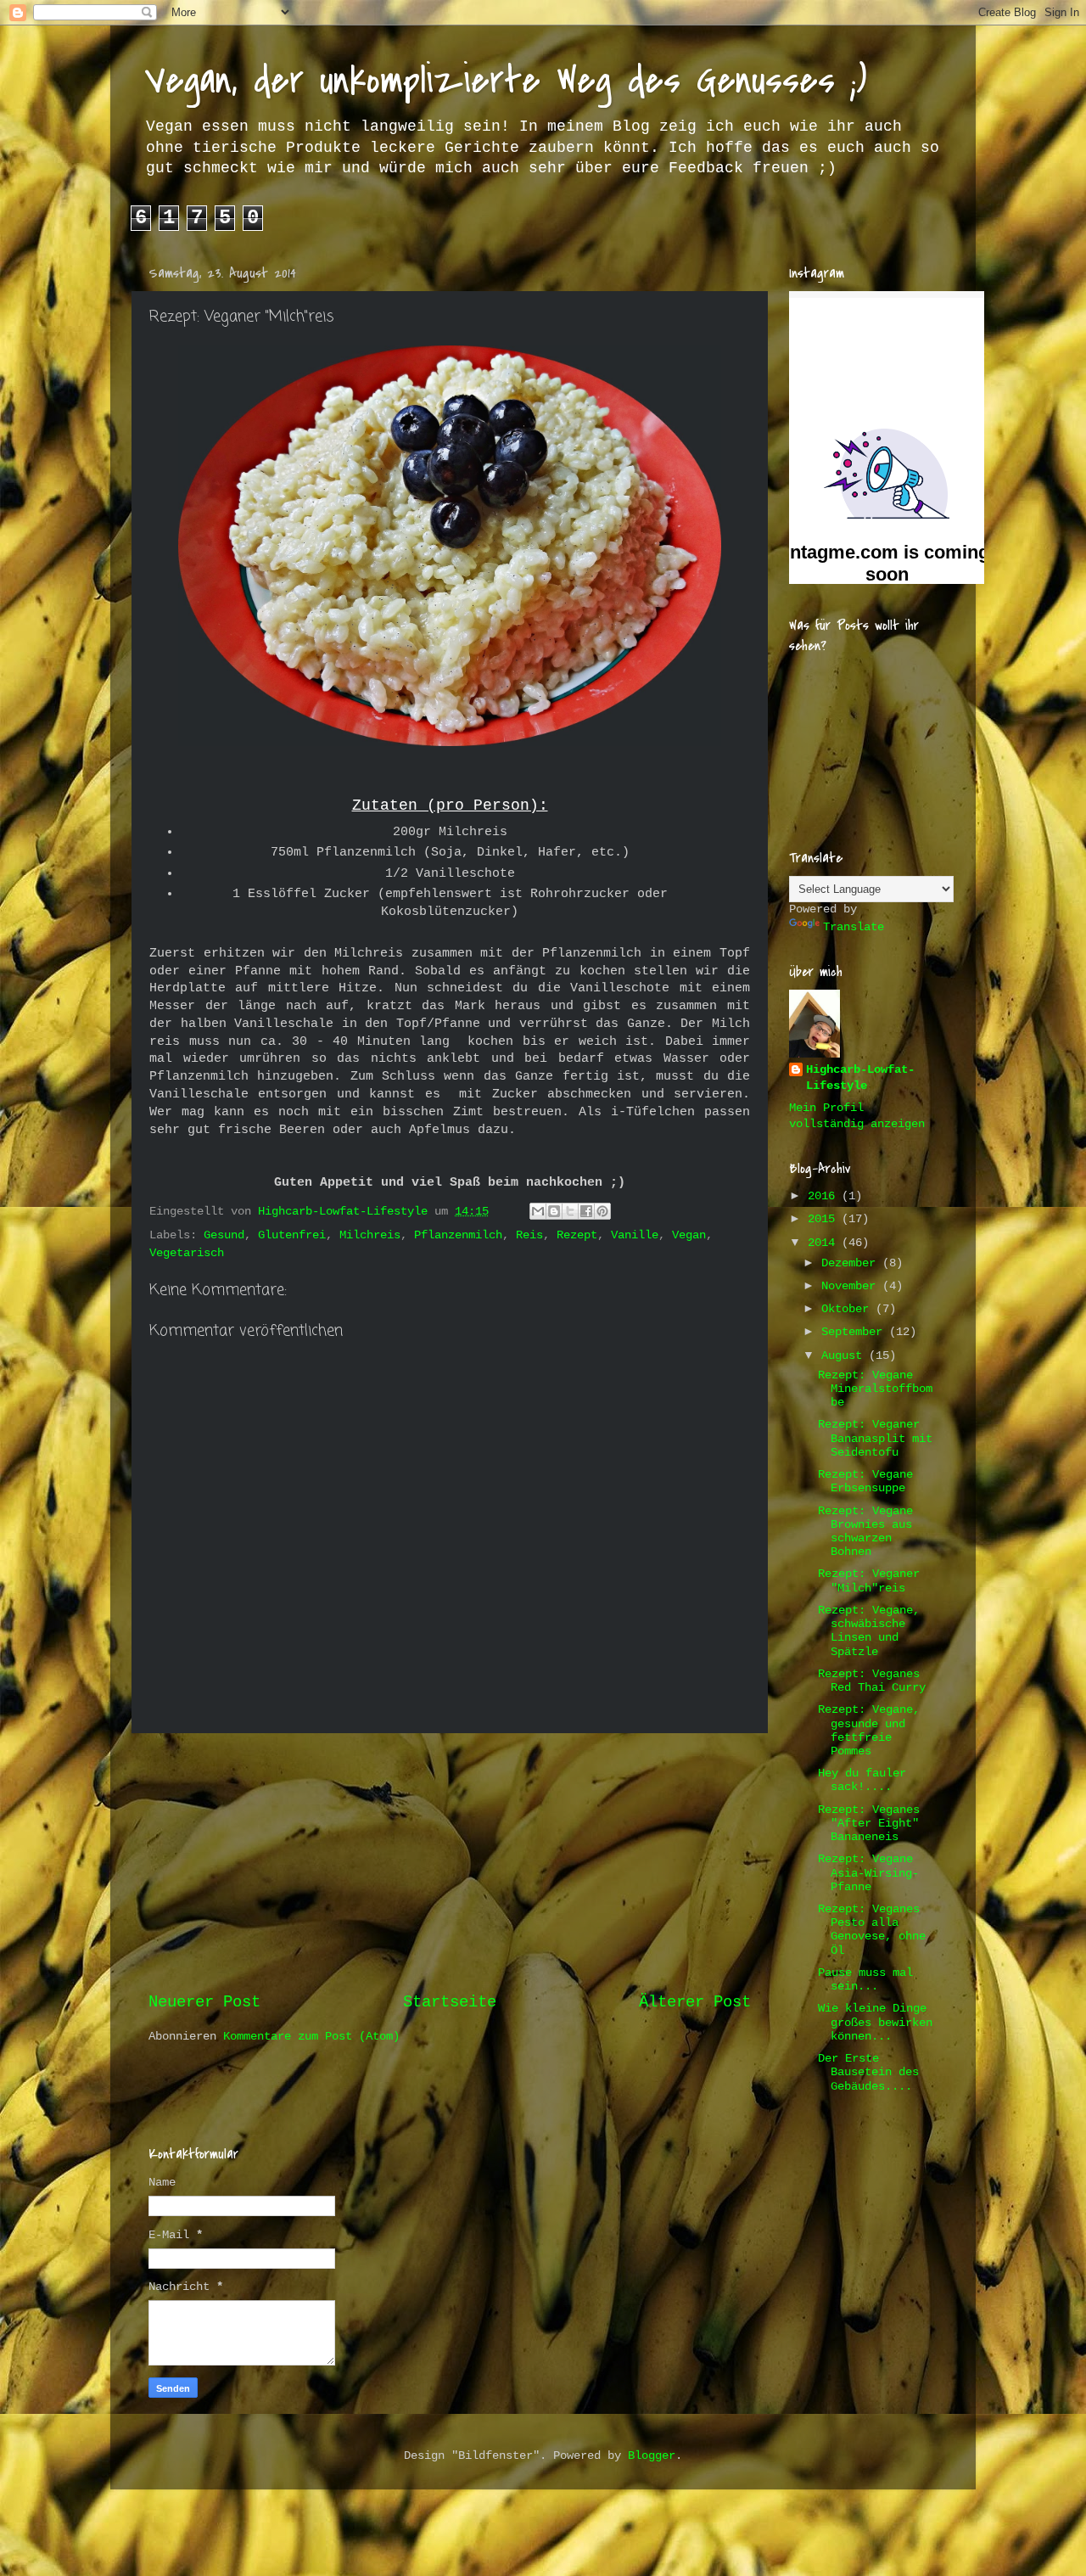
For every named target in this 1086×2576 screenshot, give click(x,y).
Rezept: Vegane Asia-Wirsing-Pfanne (868, 1873)
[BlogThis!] (554, 1211)
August (845, 1356)
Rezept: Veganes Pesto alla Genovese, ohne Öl (872, 1930)
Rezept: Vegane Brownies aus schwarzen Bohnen (865, 1532)
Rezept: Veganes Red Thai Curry (872, 1681)
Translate (854, 927)
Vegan (689, 1235)
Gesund (224, 1235)
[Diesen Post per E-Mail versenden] (538, 1211)
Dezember (852, 1263)
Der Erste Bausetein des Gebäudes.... (868, 2072)
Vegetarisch (187, 1253)
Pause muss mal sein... (865, 1980)
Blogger (652, 2456)
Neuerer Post (204, 2002)
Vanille (635, 1235)
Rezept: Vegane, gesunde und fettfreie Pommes (869, 1731)
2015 (825, 1219)
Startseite (450, 2002)
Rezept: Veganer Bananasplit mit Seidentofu (875, 1438)
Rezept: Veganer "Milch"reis (869, 1581)
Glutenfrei (292, 1235)
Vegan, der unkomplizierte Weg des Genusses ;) (506, 80)
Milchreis (370, 1235)
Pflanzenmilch (458, 1235)
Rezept (577, 1235)
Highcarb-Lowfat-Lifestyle (860, 1078)
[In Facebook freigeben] (586, 1211)
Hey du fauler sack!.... (862, 1780)
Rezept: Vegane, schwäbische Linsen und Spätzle (869, 1631)
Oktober (848, 1309)
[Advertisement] (450, 1862)
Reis (529, 1235)
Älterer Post (695, 2002)
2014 (825, 1243)
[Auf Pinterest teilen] (602, 1211)
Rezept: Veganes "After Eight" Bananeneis (869, 1824)
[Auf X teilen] (570, 1211)
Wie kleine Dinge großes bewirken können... (875, 2022)
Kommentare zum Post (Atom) (311, 2037)
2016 (825, 1196)
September (855, 1332)
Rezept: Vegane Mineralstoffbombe (875, 1389)
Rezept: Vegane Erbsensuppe (865, 1482)
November (852, 1286)
